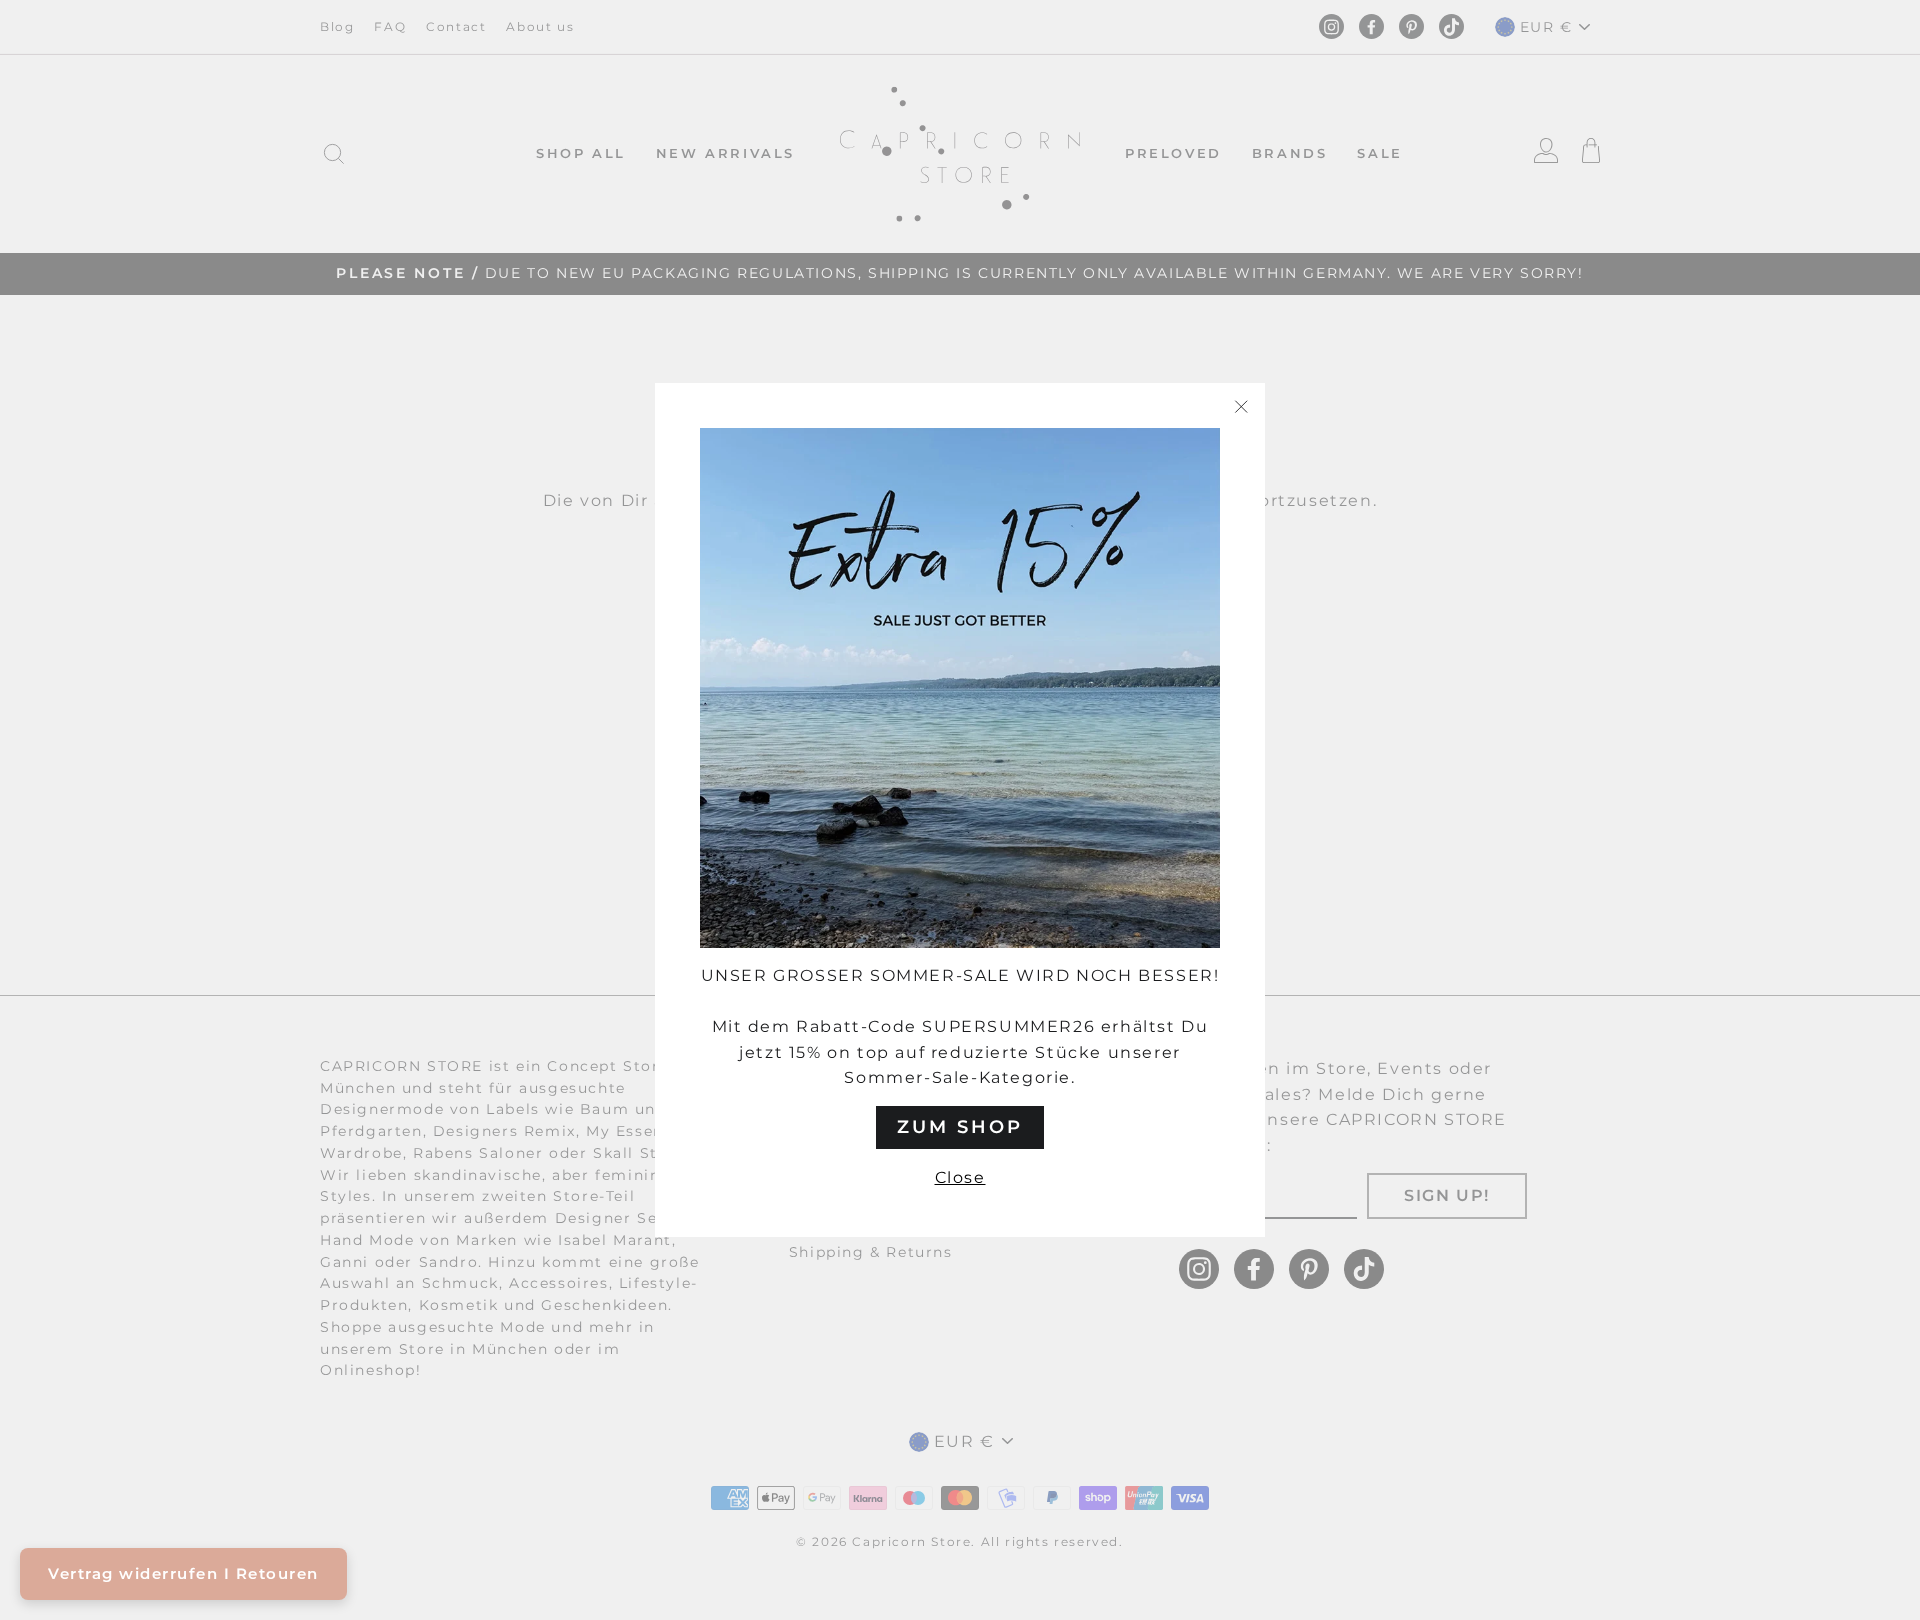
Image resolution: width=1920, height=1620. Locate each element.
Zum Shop (960, 1127)
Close (960, 1177)
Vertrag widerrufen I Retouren (183, 1573)
